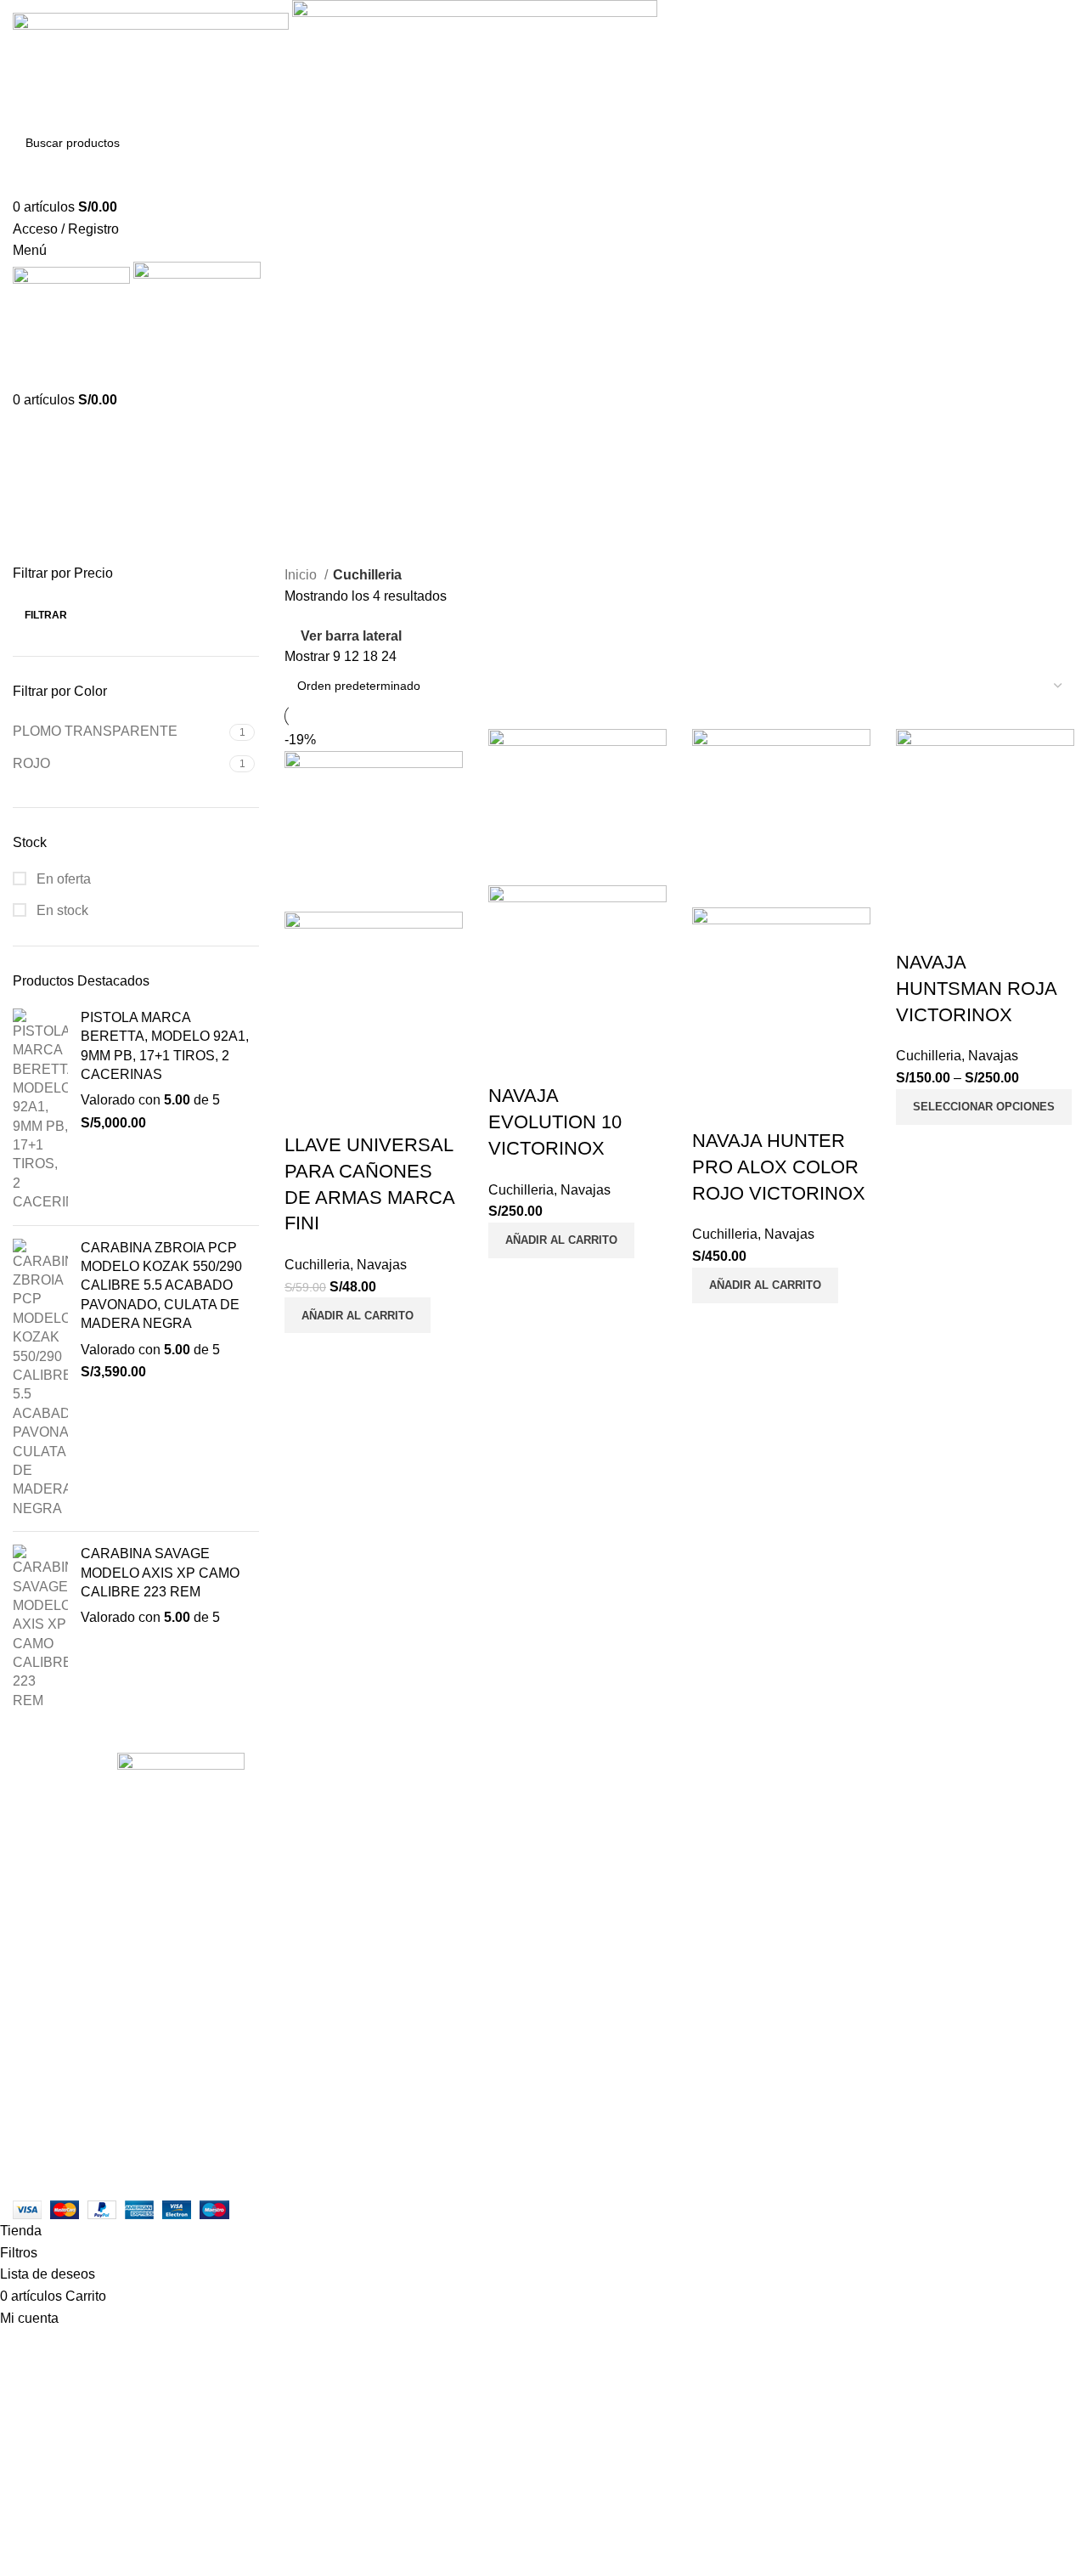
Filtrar (46, 615)
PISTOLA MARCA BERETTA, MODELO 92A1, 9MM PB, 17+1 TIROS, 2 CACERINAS (165, 1046)
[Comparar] (306, 1111)
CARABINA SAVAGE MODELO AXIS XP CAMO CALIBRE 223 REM (160, 1573)
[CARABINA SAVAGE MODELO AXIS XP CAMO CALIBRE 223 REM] (40, 1627)
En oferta (62, 879)
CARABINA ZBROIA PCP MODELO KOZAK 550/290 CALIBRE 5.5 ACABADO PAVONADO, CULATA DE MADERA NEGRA (161, 1286)
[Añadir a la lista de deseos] (397, 1111)
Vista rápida (352, 1111)
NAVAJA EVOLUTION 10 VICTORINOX (555, 1122)
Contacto (403, 1821)
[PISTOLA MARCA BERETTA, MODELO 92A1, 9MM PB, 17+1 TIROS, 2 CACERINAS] (40, 1110)
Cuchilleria (317, 1265)
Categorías (48, 503)
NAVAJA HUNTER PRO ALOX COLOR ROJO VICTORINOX (779, 1167)
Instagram (405, 1790)
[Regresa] (34, 420)
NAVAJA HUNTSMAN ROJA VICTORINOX (976, 989)
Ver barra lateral (351, 636)
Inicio (302, 575)
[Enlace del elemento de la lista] (181, 2033)
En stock (61, 910)
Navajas (382, 1265)
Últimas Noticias (425, 1853)
